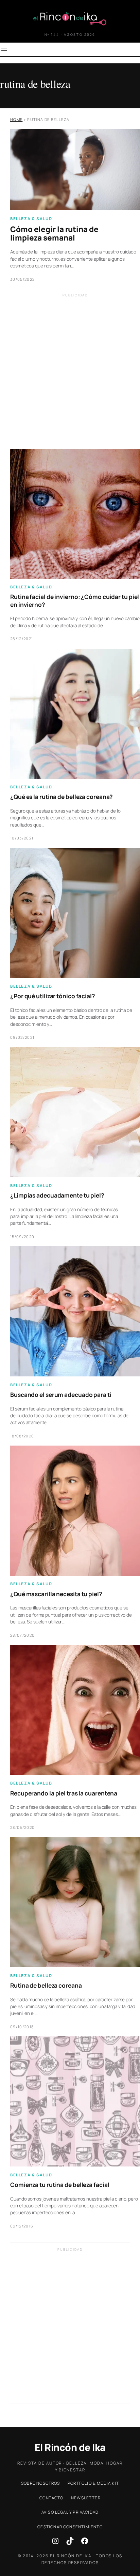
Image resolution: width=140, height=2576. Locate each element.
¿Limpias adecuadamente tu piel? (57, 1196)
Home (16, 119)
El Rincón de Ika (70, 2447)
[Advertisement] (70, 372)
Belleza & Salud (31, 219)
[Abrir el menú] (4, 49)
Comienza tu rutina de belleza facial (60, 2185)
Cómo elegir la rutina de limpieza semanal (54, 233)
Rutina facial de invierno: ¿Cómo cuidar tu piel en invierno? (75, 601)
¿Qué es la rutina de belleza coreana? (62, 797)
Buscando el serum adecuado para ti (61, 1395)
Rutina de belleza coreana (46, 1986)
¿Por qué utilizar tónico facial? (53, 996)
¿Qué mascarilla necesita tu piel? (56, 1594)
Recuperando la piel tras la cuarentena (64, 1793)
